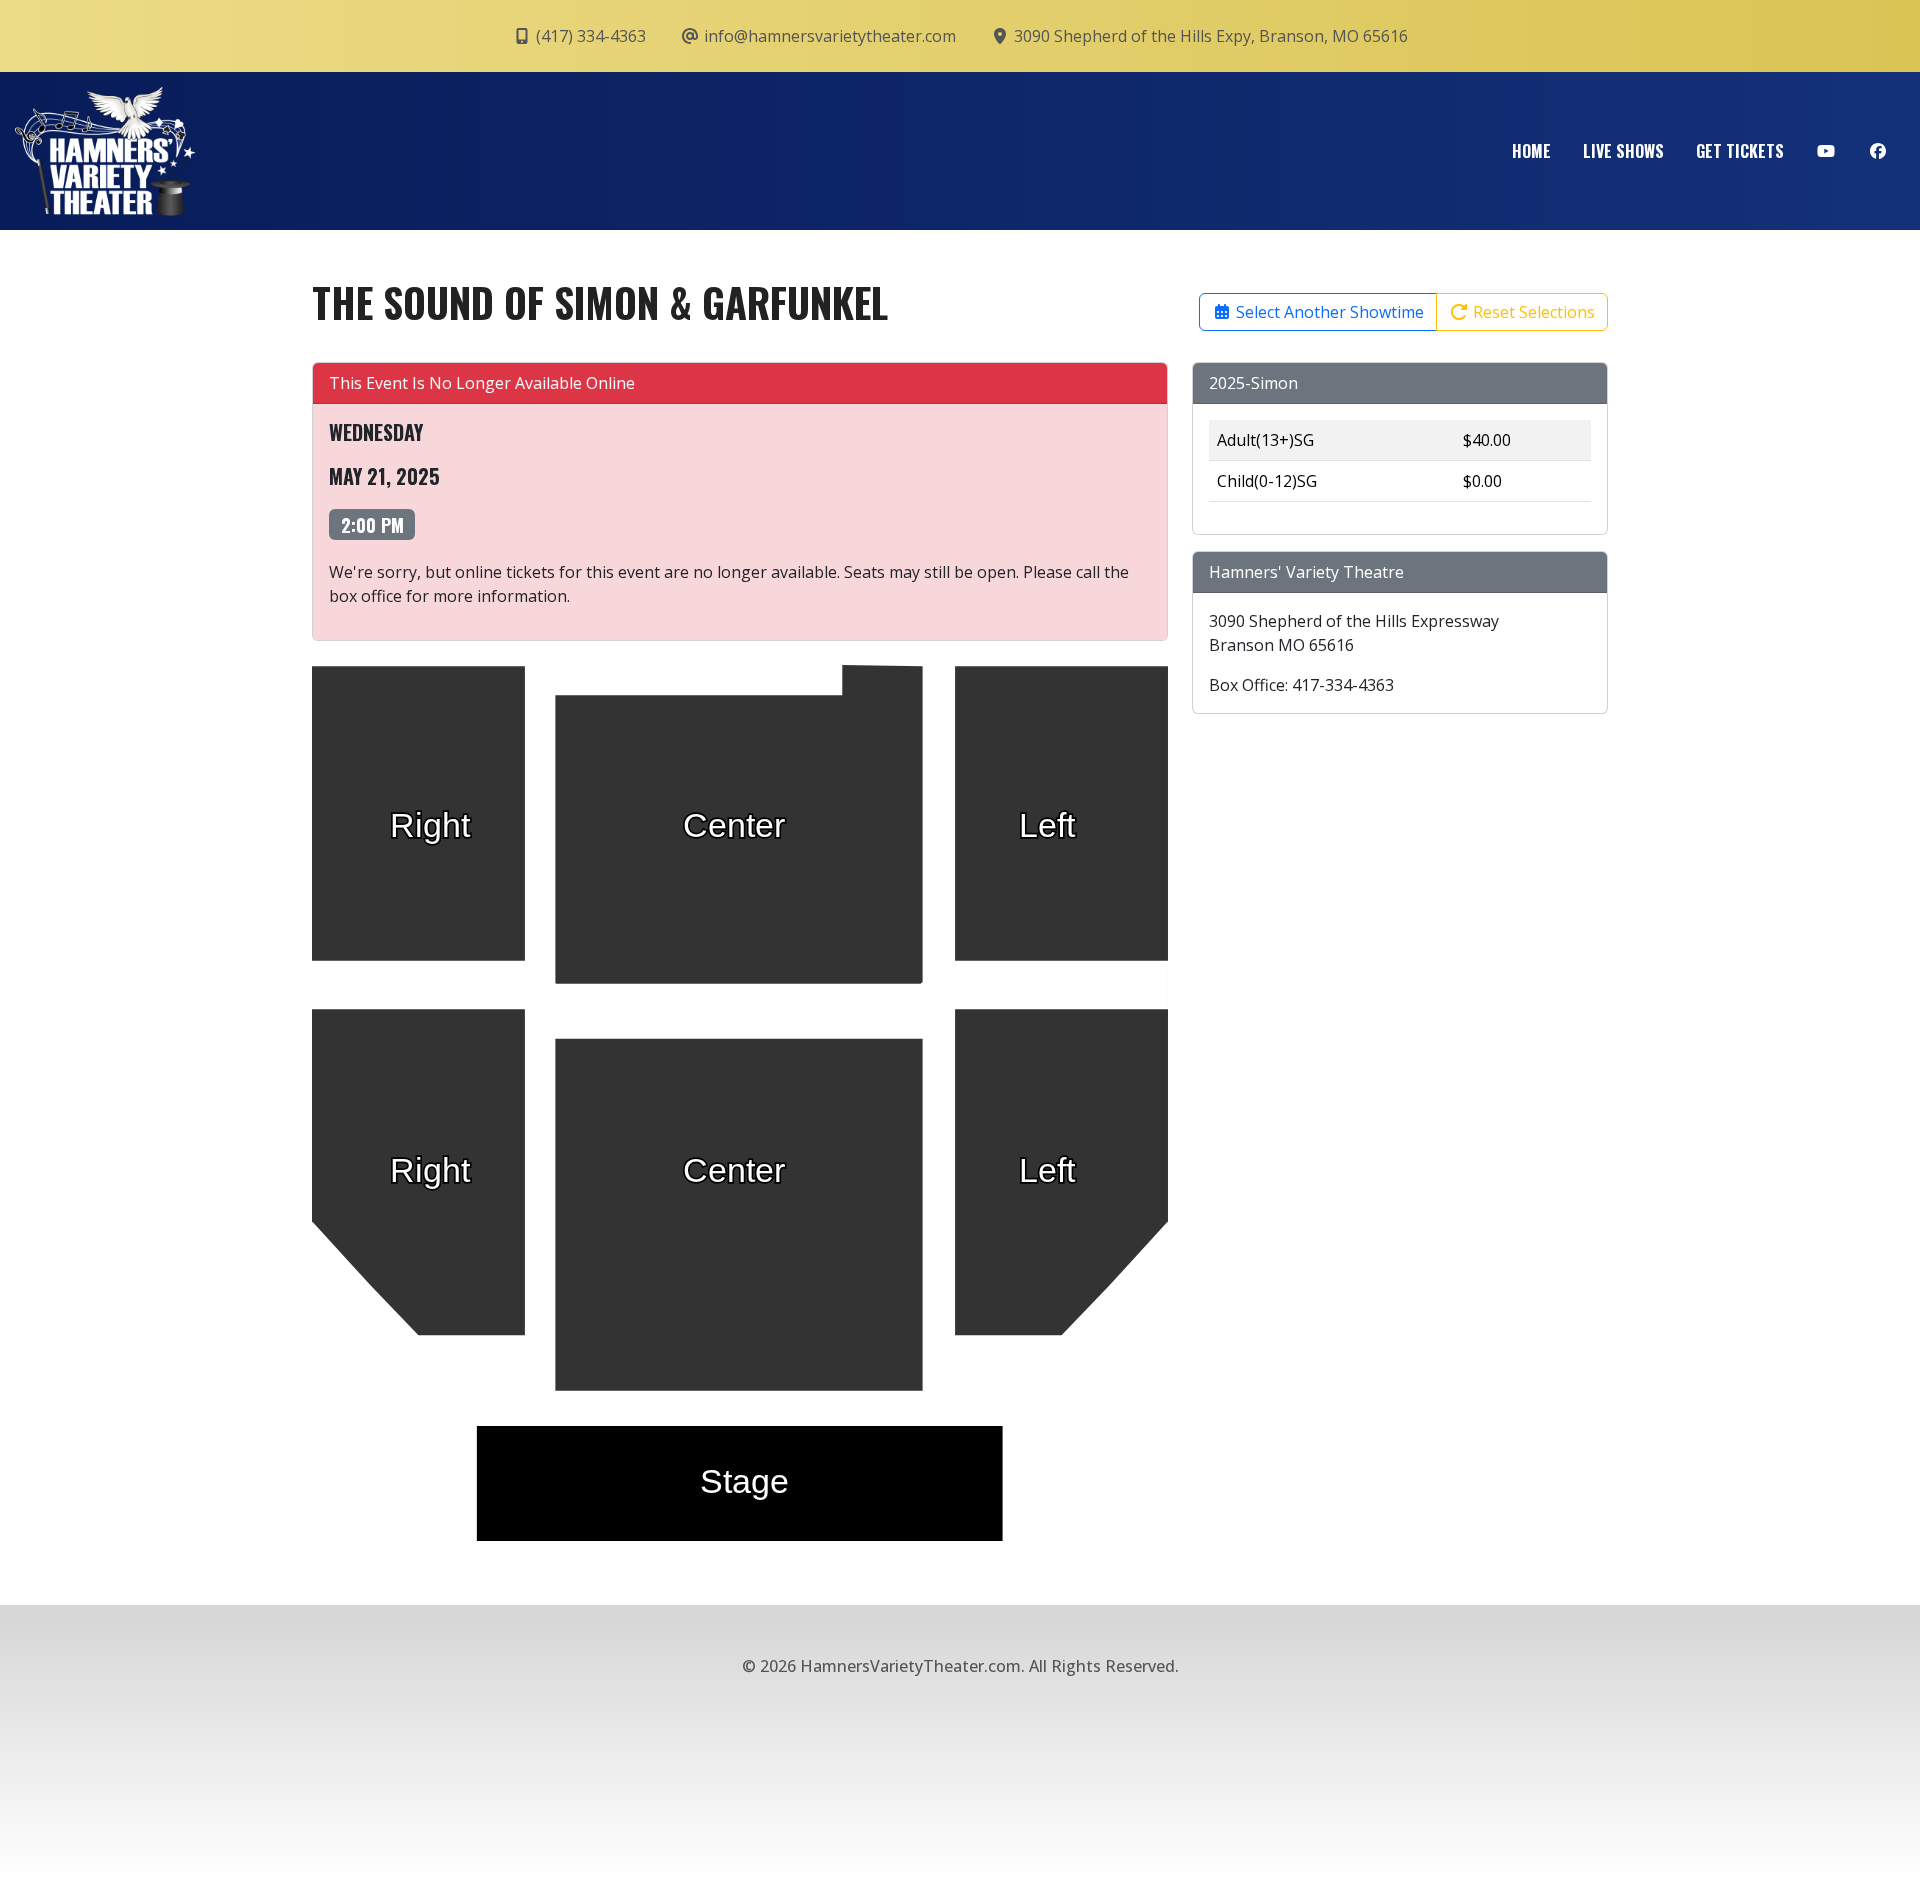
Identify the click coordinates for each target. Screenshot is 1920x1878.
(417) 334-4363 (589, 36)
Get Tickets (1740, 151)
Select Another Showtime (1328, 312)
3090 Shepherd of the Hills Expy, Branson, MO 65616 (1209, 36)
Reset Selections (1532, 312)
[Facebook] (1878, 151)
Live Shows (1623, 151)
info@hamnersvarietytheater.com (828, 36)
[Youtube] (1826, 151)
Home (1531, 151)
